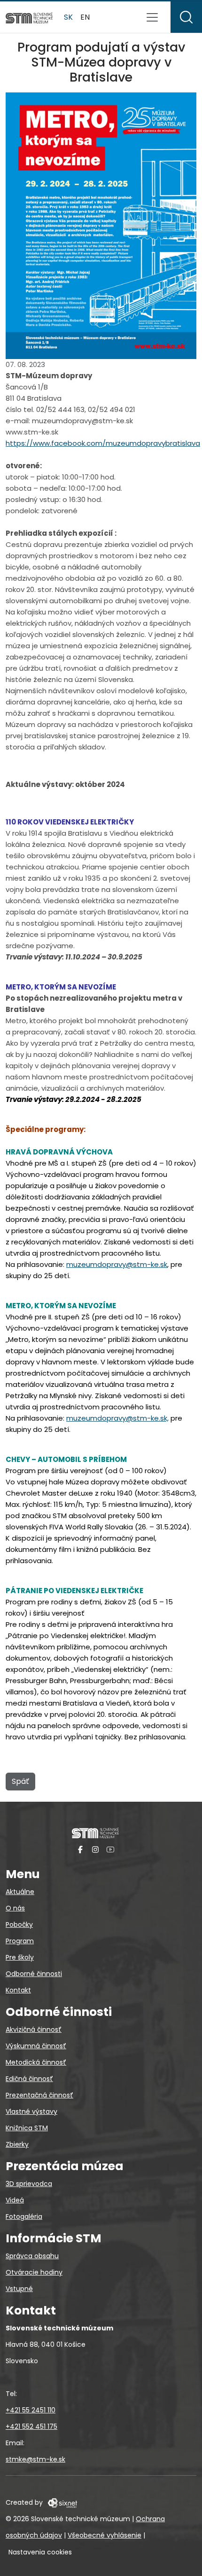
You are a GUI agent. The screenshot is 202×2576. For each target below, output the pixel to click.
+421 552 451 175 (31, 2426)
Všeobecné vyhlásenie (105, 2535)
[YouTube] (110, 1849)
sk (68, 17)
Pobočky (19, 1925)
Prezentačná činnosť (39, 2095)
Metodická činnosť (36, 2062)
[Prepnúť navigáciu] (152, 17)
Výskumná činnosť (36, 2046)
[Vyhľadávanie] (186, 17)
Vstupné (19, 2289)
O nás (15, 1908)
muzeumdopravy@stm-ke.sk (117, 1264)
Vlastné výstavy (31, 2112)
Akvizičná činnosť (34, 2029)
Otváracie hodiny (34, 2272)
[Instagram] (95, 1849)
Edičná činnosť (29, 2079)
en (85, 17)
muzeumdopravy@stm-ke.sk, (117, 1418)
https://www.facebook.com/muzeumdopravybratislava (103, 443)
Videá (15, 2200)
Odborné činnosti (34, 1974)
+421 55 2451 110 (31, 2410)
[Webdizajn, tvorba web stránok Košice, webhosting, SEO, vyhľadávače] (62, 2502)
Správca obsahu (32, 2256)
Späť (20, 1781)
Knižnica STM (27, 2128)
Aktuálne (20, 1892)
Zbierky (17, 2144)
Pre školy (20, 1957)
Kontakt (18, 1990)
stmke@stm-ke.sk (35, 2459)
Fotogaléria (24, 2217)
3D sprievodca (29, 2184)
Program (20, 1941)
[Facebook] (80, 1849)
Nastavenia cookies (40, 2552)
